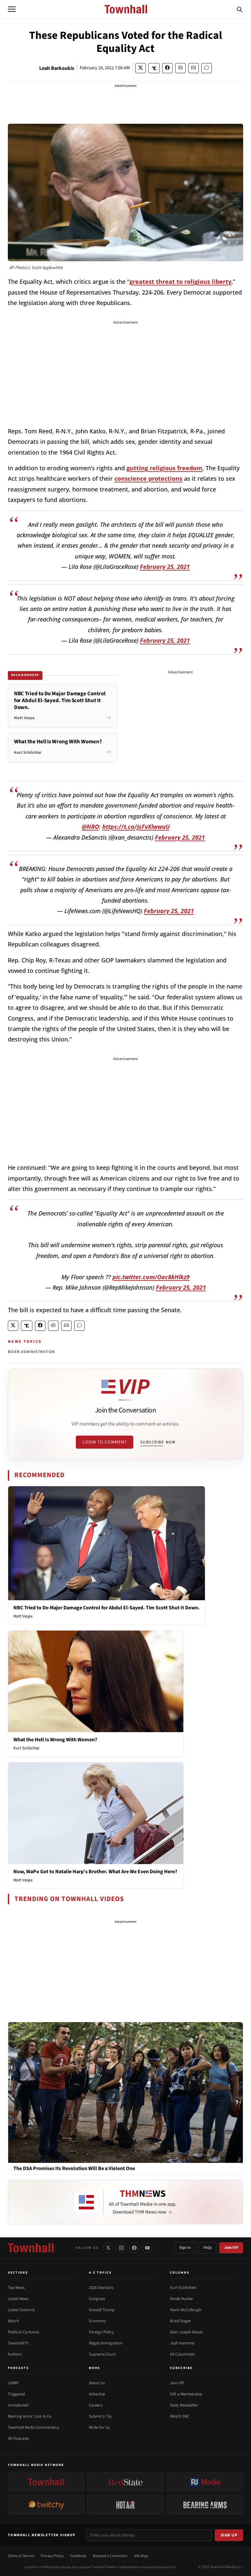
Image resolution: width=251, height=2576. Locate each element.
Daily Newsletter (184, 2405)
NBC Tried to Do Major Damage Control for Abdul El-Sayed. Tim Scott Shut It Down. (107, 1608)
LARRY (13, 2383)
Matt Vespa (23, 1616)
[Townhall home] (31, 2248)
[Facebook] (134, 2248)
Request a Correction (110, 2556)
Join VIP (231, 2248)
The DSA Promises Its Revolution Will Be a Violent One (74, 2169)
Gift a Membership (186, 2394)
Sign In (185, 2248)
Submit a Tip (100, 2416)
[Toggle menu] (12, 9)
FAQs (208, 2248)
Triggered (16, 2394)
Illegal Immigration (106, 2343)
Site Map (141, 2556)
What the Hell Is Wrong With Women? (55, 1740)
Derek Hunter (182, 2299)
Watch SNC (180, 2416)
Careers (96, 2405)
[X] (108, 2248)
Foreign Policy (101, 2332)
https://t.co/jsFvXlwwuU (136, 827)
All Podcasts (18, 2439)
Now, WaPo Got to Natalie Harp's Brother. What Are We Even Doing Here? (95, 1872)
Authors (15, 2354)
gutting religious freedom (164, 468)
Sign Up (229, 2535)
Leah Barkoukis (57, 68)
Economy (97, 2321)
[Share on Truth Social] (154, 68)
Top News (16, 2288)
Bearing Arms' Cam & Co (30, 2416)
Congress (97, 2299)
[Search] (240, 9)
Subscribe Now (158, 1442)
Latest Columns (21, 2310)
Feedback (78, 2556)
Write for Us (99, 2427)
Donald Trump (102, 2310)
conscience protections (148, 478)
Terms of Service (21, 2556)
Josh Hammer (182, 2343)
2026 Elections (101, 2288)
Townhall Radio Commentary (33, 2427)
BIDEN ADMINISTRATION (31, 1352)
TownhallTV (18, 2343)
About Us (97, 2383)
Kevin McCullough (186, 2310)
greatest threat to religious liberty (180, 282)
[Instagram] (121, 2248)
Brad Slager (181, 2321)
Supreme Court (102, 2354)
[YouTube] (147, 2248)
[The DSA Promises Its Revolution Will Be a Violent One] (125, 2092)
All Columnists (182, 2354)
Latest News (18, 2299)
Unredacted (18, 2405)
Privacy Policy (52, 2556)
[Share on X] (141, 68)
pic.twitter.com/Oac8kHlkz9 (151, 1277)
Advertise (97, 2394)
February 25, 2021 (165, 567)
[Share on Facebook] (167, 68)
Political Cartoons (23, 2332)
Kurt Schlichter (27, 1748)
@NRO (90, 827)
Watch (13, 2321)
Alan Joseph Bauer (186, 2332)
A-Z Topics (100, 2273)
